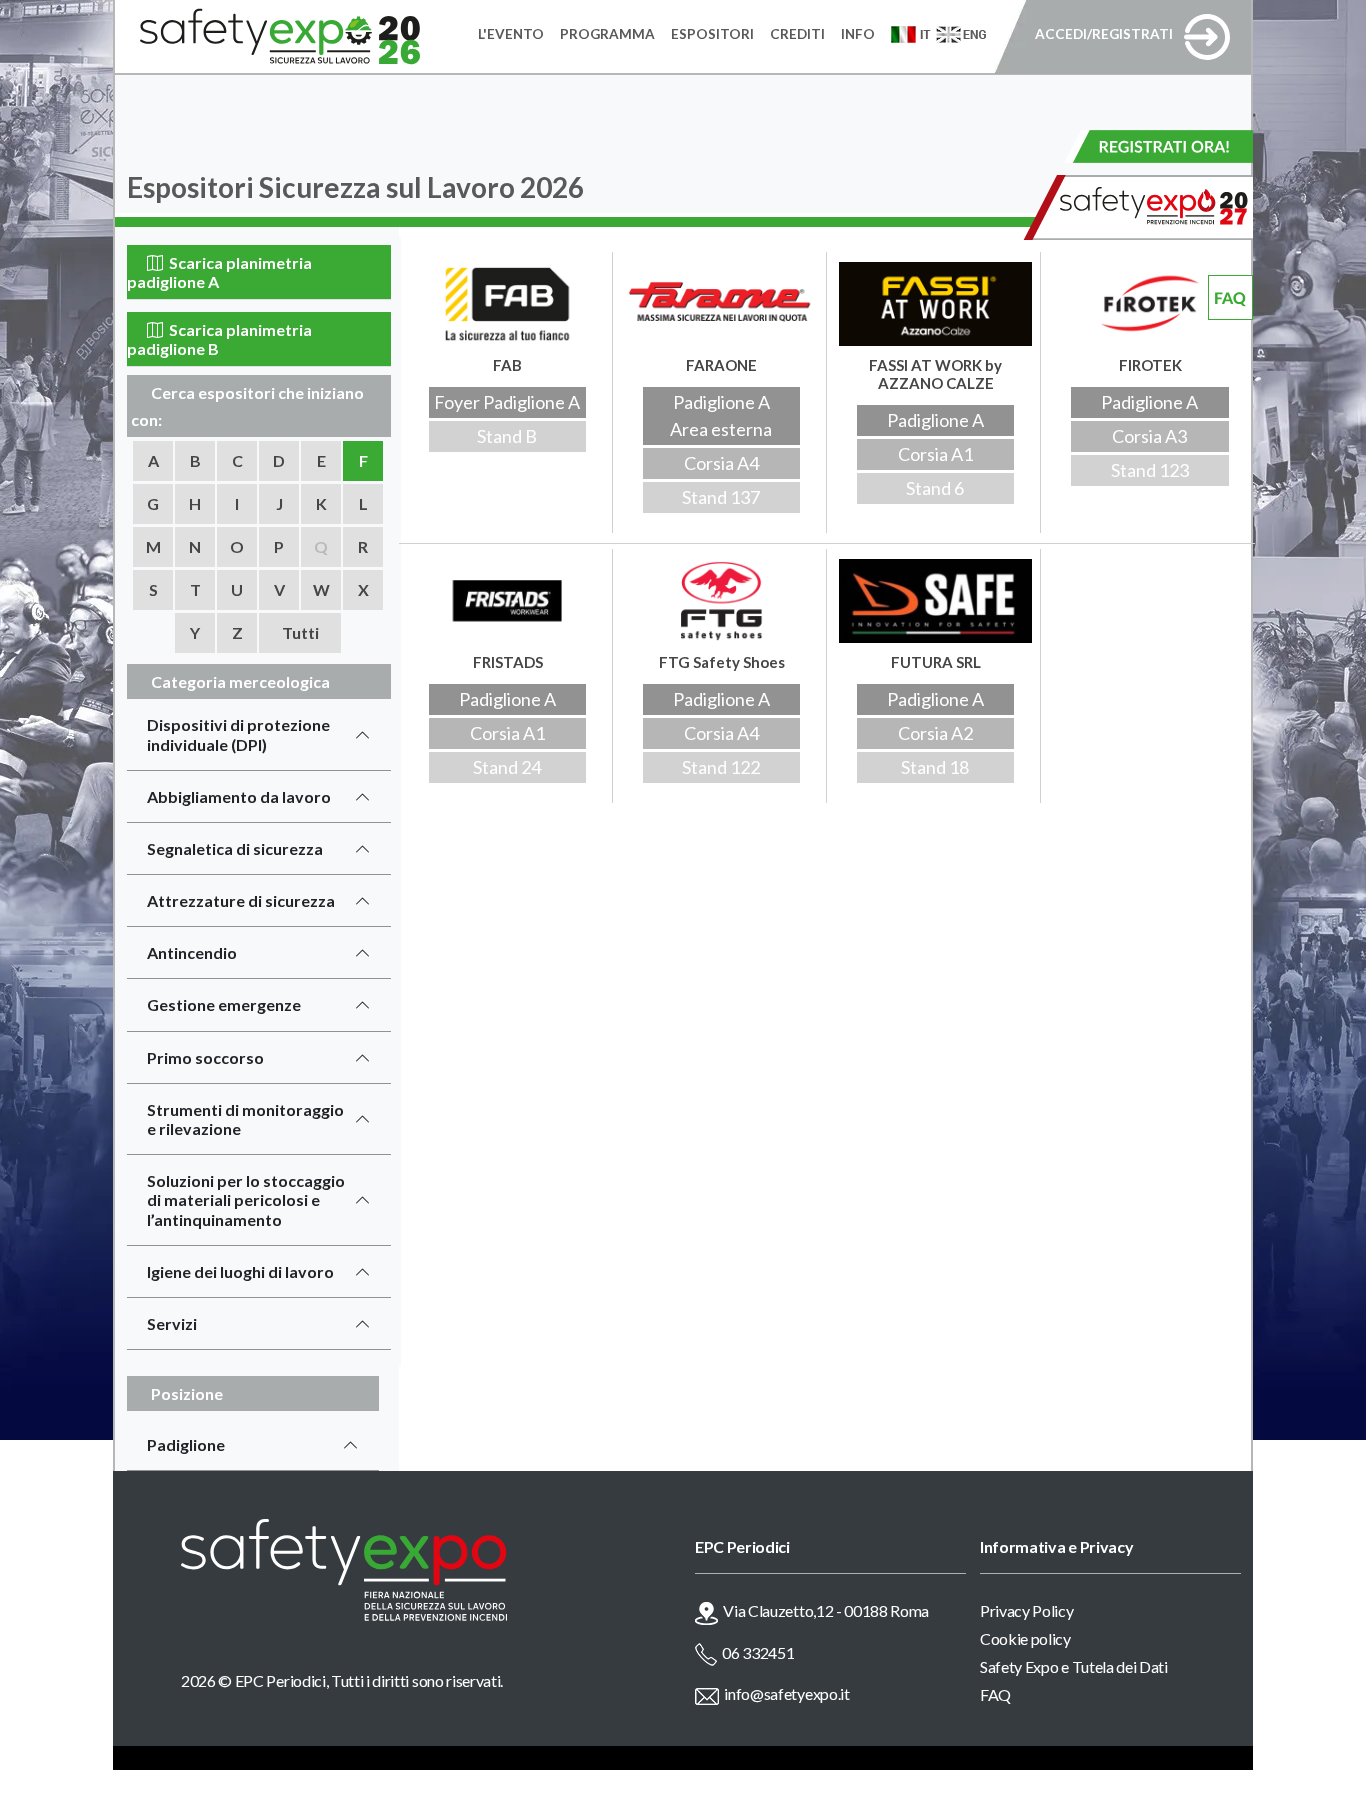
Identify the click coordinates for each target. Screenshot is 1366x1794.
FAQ (995, 1694)
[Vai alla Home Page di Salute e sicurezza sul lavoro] (267, 37)
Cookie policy (1025, 1638)
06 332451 (758, 1652)
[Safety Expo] (399, 1569)
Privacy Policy (1027, 1610)
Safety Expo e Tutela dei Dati (1074, 1666)
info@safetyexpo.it (786, 1693)
